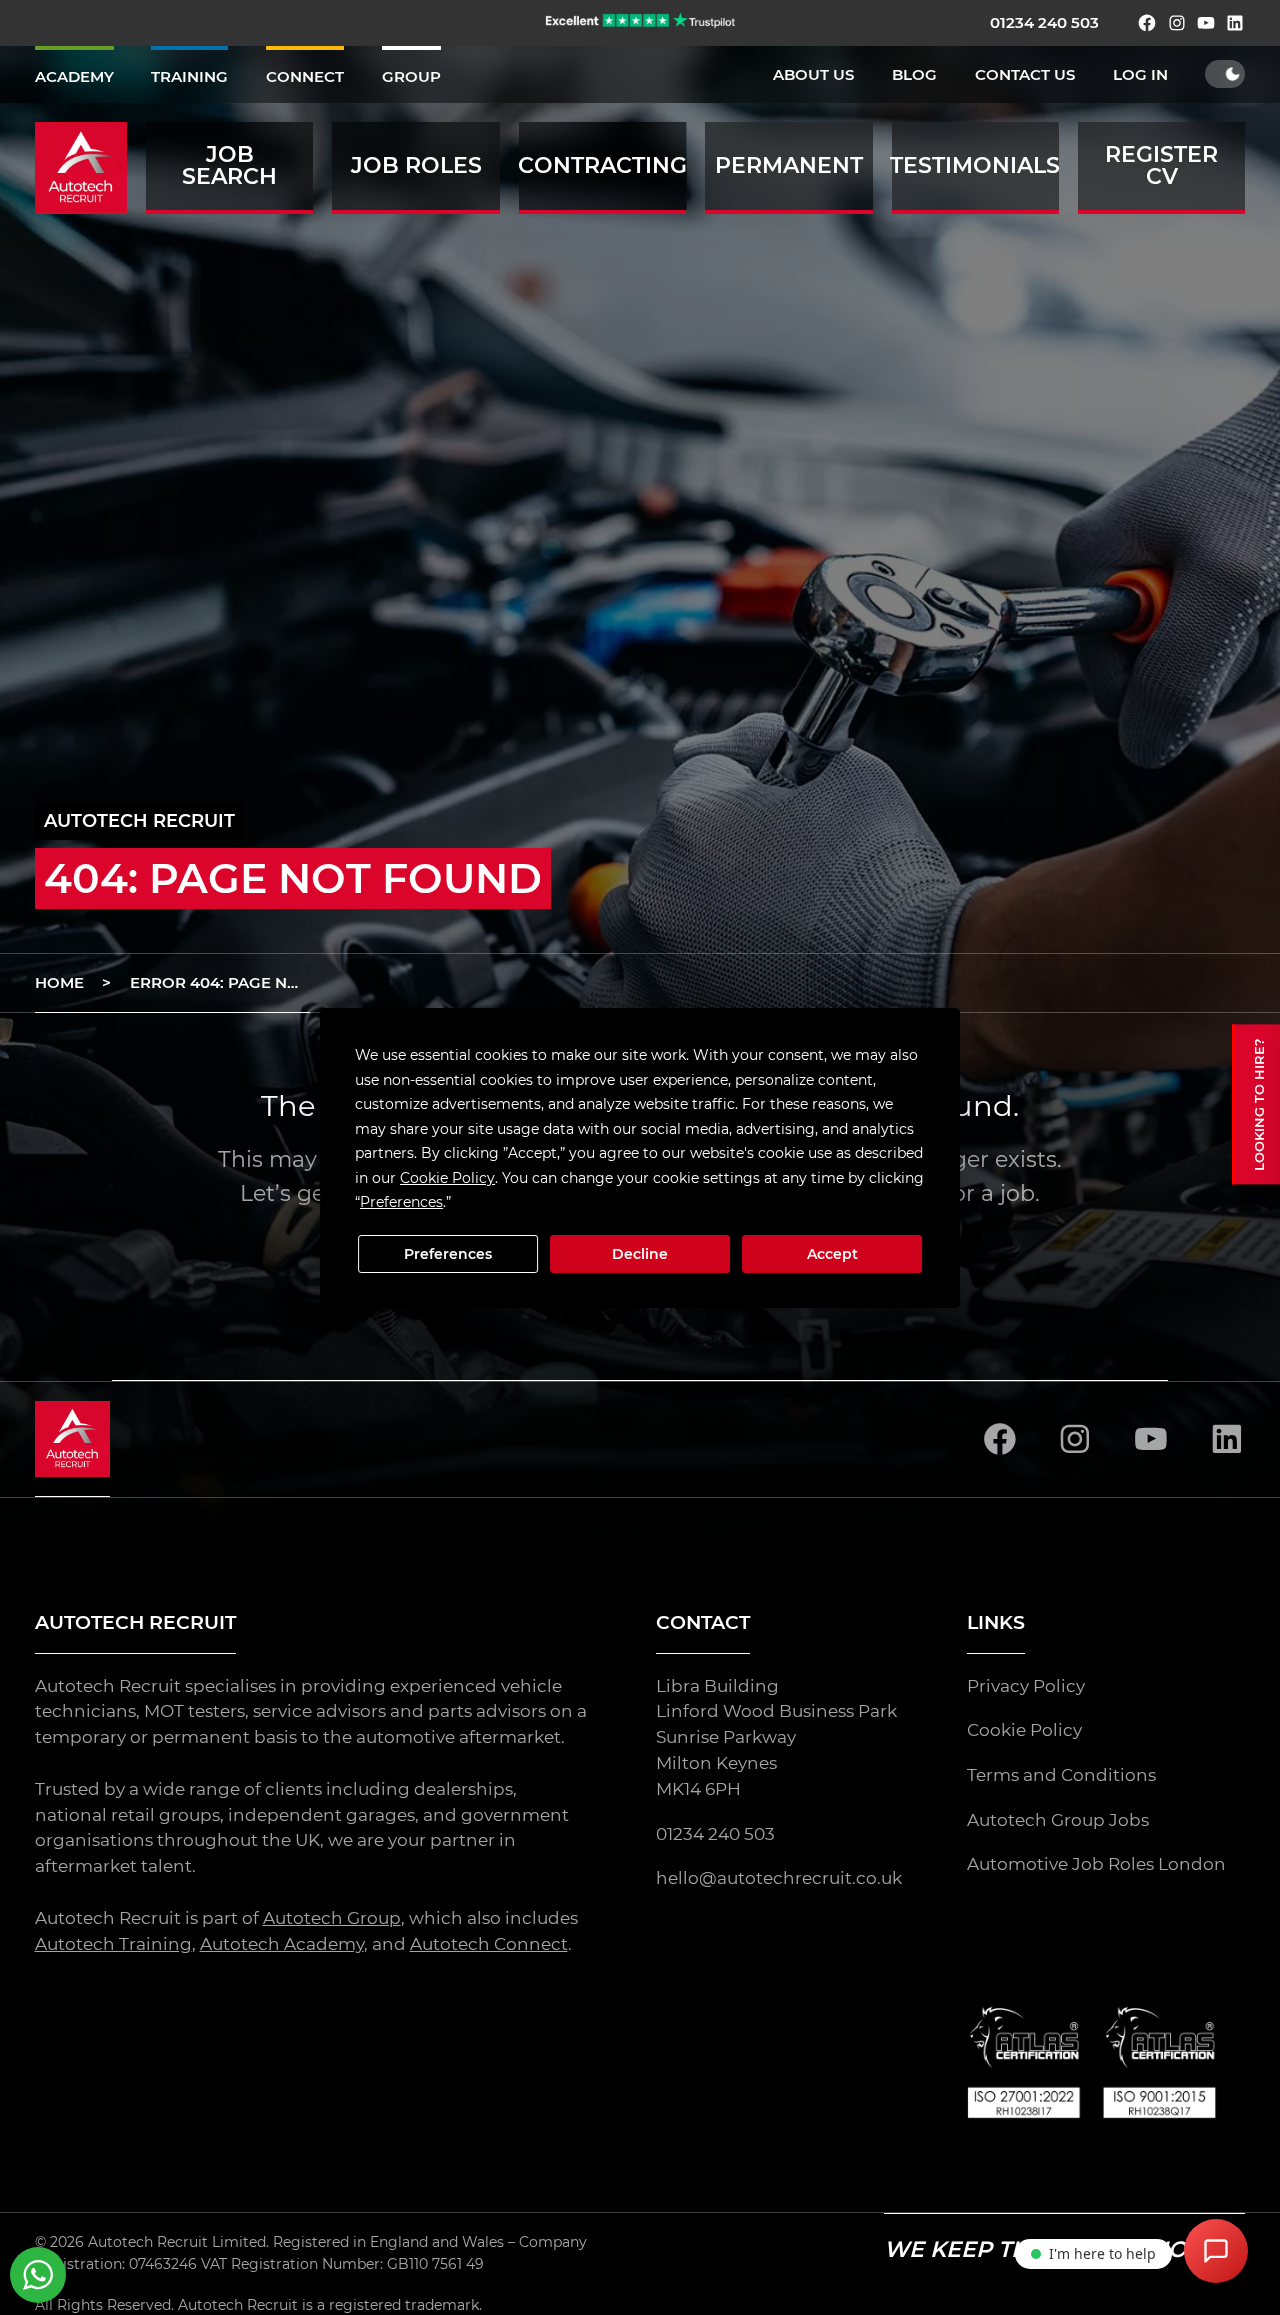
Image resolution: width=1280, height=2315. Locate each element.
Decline (640, 1254)
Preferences (448, 1254)
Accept (832, 1254)
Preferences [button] (401, 1202)
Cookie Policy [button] (447, 1177)
